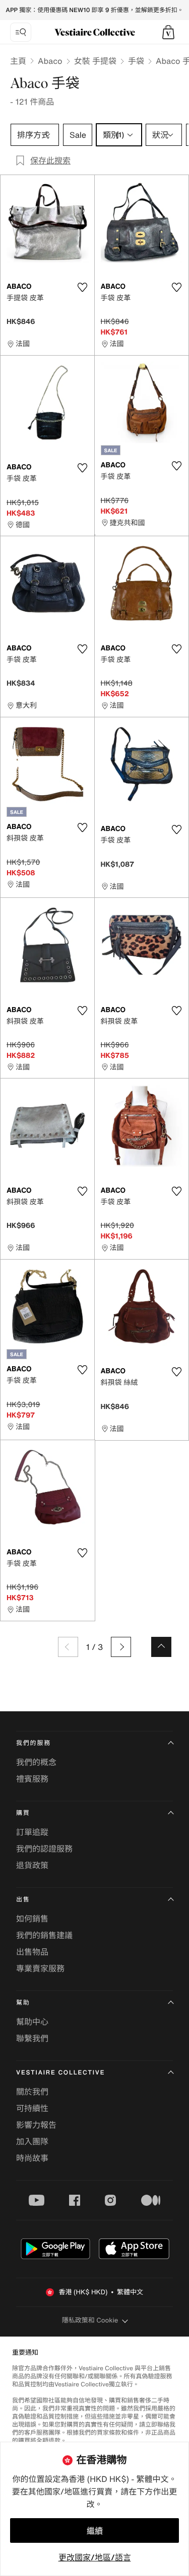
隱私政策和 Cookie (90, 2320)
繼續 (95, 2531)
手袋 (136, 61)
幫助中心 (32, 2022)
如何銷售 (32, 1919)
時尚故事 (32, 2158)
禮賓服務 (32, 1779)
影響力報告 (36, 2125)
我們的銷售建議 (44, 1935)
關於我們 (32, 2092)
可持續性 (32, 2108)
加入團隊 (32, 2141)
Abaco (50, 61)
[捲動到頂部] (161, 1647)
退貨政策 (32, 1865)
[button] (168, 32)
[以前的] (68, 1647)
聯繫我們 (32, 2038)
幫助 (23, 2003)
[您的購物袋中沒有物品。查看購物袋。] (168, 32)
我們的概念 (36, 1762)
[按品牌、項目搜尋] (21, 32)
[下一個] (121, 1647)
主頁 (18, 61)
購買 (23, 1813)
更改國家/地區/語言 (95, 2557)
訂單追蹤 (32, 1832)
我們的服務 (34, 1743)
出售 (23, 1900)
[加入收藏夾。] (83, 287)
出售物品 (32, 1952)
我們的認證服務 (44, 1849)
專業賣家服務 (40, 1968)
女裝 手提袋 (95, 61)
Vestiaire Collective (60, 2073)
